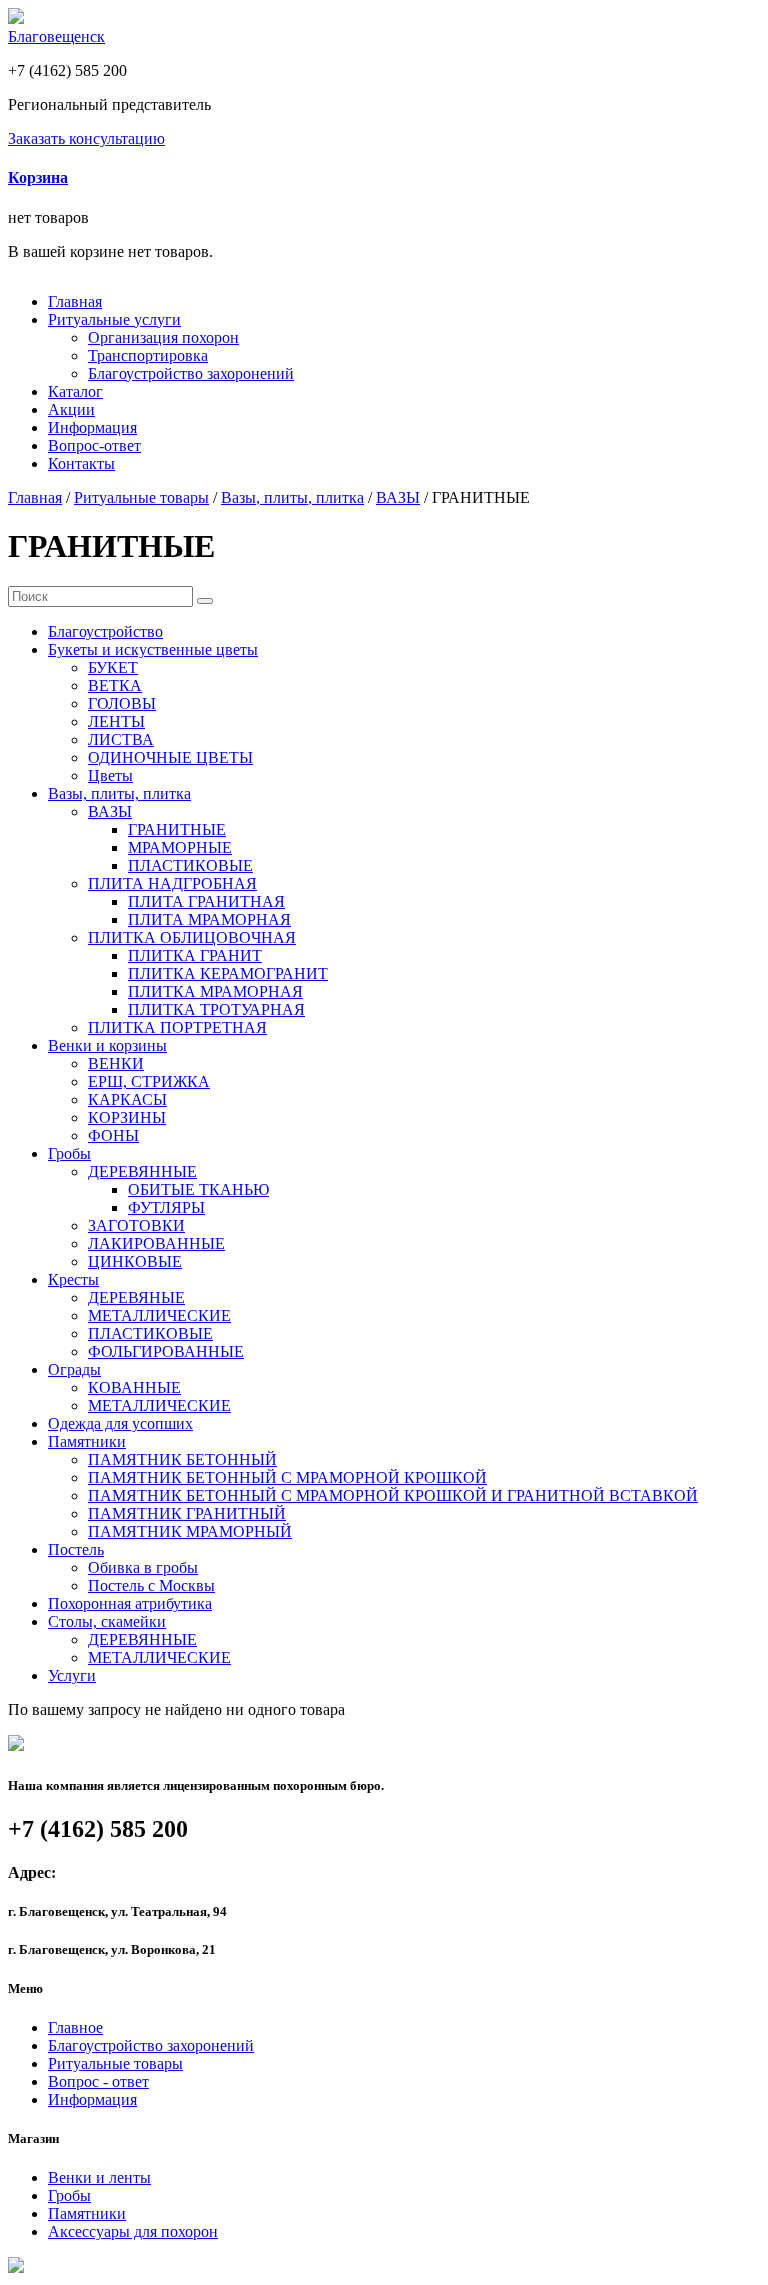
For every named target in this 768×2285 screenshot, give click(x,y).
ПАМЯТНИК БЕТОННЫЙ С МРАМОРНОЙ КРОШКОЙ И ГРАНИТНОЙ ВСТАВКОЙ (393, 1495)
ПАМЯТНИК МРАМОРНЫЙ (190, 1531)
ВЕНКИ (116, 1063)
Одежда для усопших (120, 1423)
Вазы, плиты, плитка (292, 497)
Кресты (73, 1279)
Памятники (87, 1441)
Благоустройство (105, 631)
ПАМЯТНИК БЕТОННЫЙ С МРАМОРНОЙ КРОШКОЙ (287, 1477)
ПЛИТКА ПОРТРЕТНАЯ (177, 1027)
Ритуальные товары (141, 497)
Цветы (110, 775)
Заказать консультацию (86, 138)
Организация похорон (163, 337)
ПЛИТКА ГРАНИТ (195, 955)
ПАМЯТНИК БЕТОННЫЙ (182, 1459)
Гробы (69, 1153)
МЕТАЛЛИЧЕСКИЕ (159, 1315)
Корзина (38, 177)
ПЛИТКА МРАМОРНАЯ (215, 991)
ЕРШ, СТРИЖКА (149, 1081)
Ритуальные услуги (114, 319)
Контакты (81, 463)
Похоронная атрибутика (130, 1603)
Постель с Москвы (151, 1585)
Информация (92, 427)
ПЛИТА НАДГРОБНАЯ (172, 883)
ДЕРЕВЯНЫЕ (136, 1297)
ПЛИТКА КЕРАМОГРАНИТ (228, 973)
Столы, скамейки (107, 1621)
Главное (75, 2027)
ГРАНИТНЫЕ (177, 829)
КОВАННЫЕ (134, 1387)
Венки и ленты (99, 2177)
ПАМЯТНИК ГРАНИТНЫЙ (187, 1513)
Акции (71, 409)
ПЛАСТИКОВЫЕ (190, 865)
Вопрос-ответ (94, 445)
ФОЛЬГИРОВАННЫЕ (166, 1351)
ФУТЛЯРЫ (166, 1207)
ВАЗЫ (398, 497)
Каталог (75, 391)
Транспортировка (148, 355)
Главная (75, 301)
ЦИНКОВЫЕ (135, 1261)
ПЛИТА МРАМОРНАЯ (209, 919)
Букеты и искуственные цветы (153, 649)
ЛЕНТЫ (116, 721)
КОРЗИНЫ (127, 1117)
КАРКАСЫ (127, 1099)
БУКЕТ (113, 667)
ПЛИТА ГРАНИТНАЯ (206, 901)
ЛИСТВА (121, 739)
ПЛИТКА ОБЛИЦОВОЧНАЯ (192, 937)
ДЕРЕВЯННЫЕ (142, 1171)
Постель (76, 1549)
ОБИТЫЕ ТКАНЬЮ (198, 1189)
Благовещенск (56, 36)
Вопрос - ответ (98, 2081)
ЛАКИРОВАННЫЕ (156, 1243)
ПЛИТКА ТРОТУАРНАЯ (216, 1009)
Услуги (72, 1675)
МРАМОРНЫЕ (180, 847)
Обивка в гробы (143, 1567)
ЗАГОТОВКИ (136, 1225)
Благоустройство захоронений (191, 373)
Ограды (74, 1369)
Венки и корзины (107, 1045)
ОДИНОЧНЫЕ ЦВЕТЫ (170, 757)
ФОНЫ (113, 1135)
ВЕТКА (115, 685)
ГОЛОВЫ (122, 703)
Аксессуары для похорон (133, 2231)
